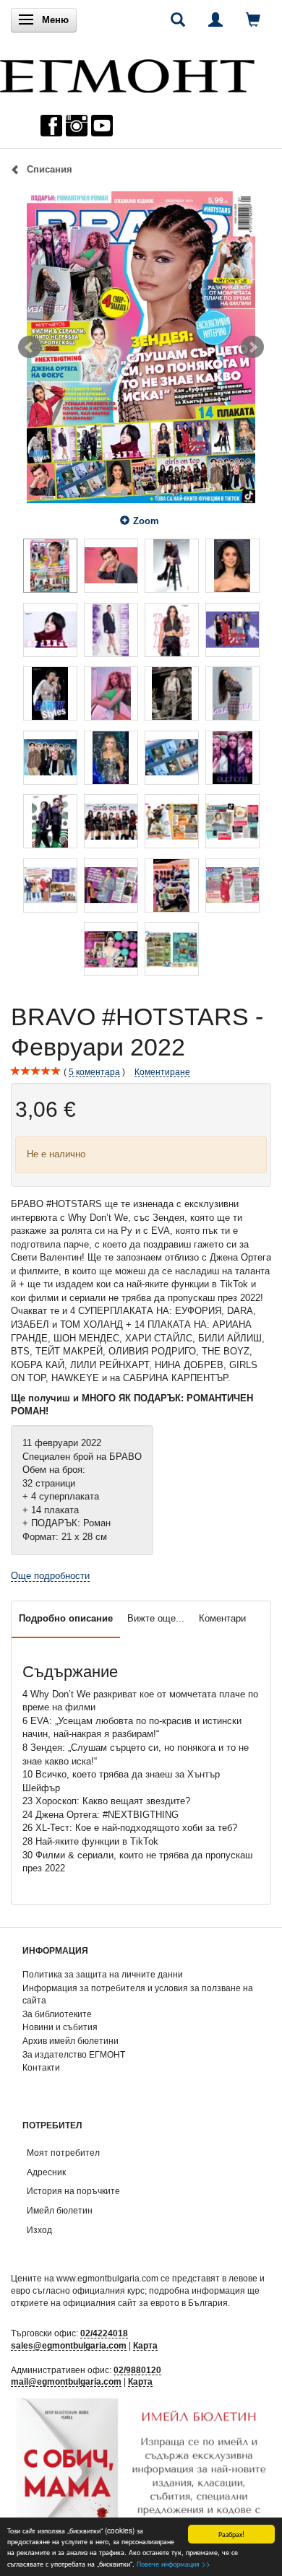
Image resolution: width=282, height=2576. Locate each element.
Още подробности (50, 1576)
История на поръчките (73, 2191)
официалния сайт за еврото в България (145, 2303)
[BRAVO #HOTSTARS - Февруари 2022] (141, 347)
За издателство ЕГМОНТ (74, 2054)
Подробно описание (66, 1618)
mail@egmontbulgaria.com (66, 2381)
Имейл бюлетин (60, 2210)
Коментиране (162, 1072)
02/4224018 (104, 2333)
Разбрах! (231, 2534)
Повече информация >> (174, 2563)
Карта (145, 2345)
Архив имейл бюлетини (70, 2041)
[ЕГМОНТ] (127, 73)
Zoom (146, 521)
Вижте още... (156, 1618)
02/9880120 (137, 2370)
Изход (39, 2230)
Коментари (222, 1618)
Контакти (41, 2067)
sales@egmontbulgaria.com (69, 2345)
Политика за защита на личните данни (103, 1974)
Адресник (46, 2172)
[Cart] (253, 19)
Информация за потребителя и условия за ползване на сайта (138, 1994)
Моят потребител (63, 2153)
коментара (94, 1072)
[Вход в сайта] (215, 19)
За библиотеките (57, 2014)
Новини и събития (60, 2027)
